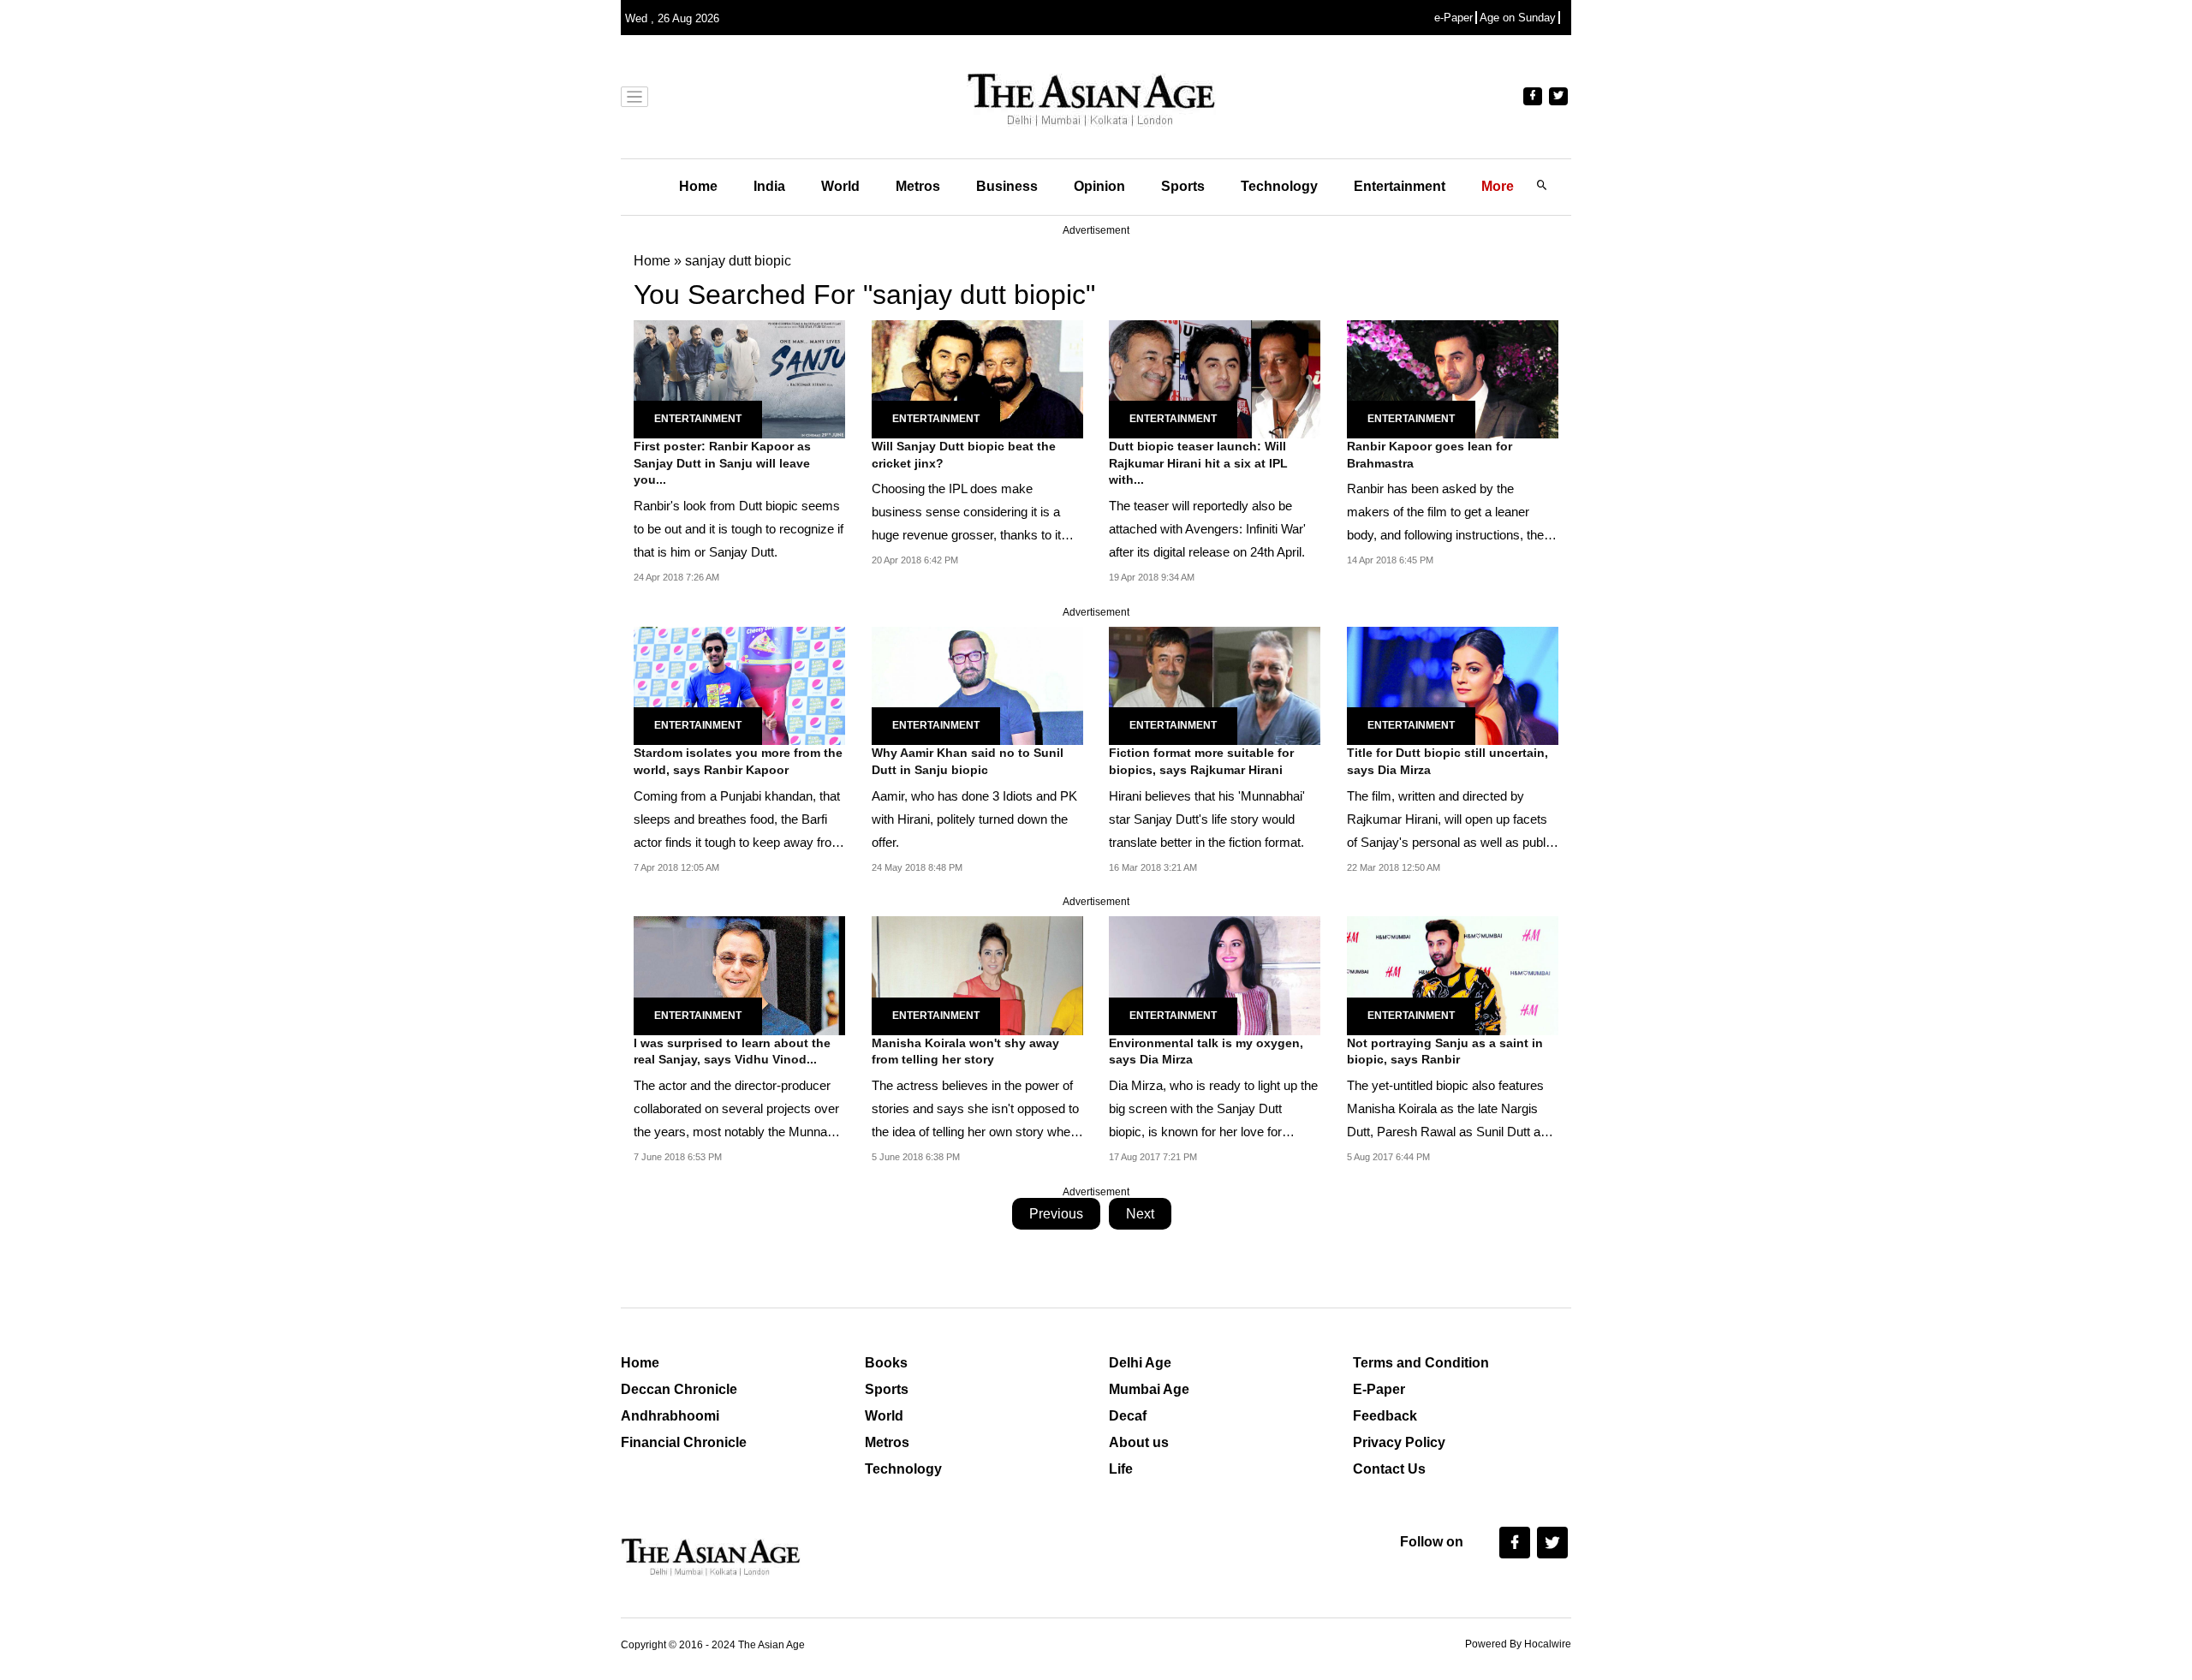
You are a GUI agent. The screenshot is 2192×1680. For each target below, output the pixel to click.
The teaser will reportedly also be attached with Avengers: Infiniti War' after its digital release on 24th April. (1207, 529)
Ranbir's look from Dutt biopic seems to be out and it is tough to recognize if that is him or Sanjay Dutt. (739, 529)
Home (698, 186)
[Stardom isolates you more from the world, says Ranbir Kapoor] (739, 685)
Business (1007, 186)
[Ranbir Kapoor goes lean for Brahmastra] (1453, 378)
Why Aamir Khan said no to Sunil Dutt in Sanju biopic (968, 761)
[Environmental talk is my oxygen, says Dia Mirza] (1215, 975)
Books (886, 1363)
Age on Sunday (1518, 18)
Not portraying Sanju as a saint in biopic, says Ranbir (1445, 1051)
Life (1121, 1469)
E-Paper (1379, 1389)
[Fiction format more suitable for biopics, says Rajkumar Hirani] (1215, 685)
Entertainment (1400, 186)
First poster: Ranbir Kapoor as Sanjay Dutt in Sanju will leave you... (722, 463)
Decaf (1128, 1416)
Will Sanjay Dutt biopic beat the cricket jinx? (964, 455)
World (840, 186)
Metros (918, 186)
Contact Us (1389, 1469)
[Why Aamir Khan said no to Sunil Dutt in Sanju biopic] (977, 685)
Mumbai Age (1149, 1389)
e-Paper (1453, 18)
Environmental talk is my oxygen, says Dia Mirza (1206, 1051)
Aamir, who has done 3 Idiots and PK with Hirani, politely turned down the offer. (974, 819)
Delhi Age (1140, 1363)
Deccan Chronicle (679, 1389)
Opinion (1099, 186)
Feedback (1385, 1416)
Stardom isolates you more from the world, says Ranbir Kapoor (738, 761)
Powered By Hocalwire (1518, 1644)
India (769, 186)
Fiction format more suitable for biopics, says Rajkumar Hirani (1201, 761)
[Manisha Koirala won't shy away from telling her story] (977, 975)
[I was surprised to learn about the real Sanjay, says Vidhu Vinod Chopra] (739, 975)
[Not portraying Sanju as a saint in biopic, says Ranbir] (1453, 975)
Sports (1183, 186)
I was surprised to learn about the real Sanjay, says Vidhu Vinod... (732, 1051)
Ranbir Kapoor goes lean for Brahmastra (1430, 455)
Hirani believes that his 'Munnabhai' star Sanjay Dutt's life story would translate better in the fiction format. (1207, 819)
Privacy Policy (1399, 1442)
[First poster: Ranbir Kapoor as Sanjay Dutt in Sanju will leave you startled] (739, 378)
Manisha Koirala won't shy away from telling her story (965, 1051)
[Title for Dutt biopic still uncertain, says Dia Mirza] (1453, 685)
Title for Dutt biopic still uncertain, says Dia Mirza (1447, 761)
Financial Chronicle (684, 1442)
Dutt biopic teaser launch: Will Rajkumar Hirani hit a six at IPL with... (1198, 463)
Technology (1279, 186)
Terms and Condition (1421, 1363)
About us (1139, 1442)
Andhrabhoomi (670, 1416)
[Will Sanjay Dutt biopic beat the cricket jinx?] (977, 378)
